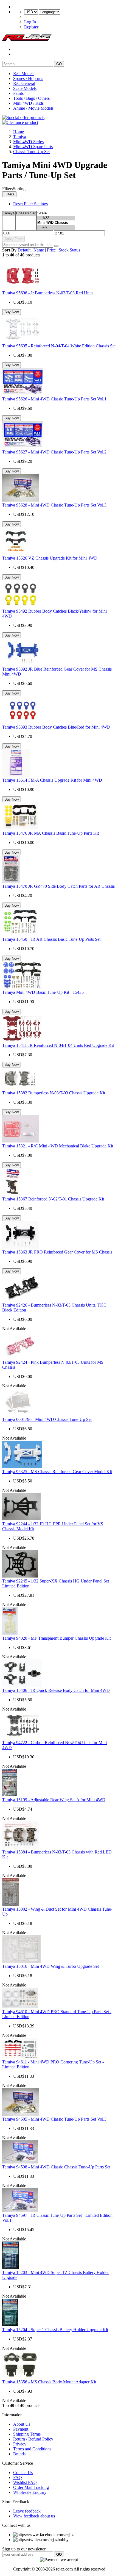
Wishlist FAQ (25, 2482)
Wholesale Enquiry (30, 2492)
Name (39, 250)
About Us (22, 2424)
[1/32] (56, 218)
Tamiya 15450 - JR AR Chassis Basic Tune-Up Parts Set (51, 939)
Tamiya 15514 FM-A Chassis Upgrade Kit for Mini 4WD (52, 780)
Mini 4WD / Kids (28, 103)
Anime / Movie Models (33, 108)
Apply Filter (13, 239)
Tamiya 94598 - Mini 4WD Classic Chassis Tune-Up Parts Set (56, 2167)
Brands (19, 2454)
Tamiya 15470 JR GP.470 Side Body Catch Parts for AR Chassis (58, 886)
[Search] (56, 246)
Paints (18, 93)
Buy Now (12, 312)
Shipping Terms (27, 2434)
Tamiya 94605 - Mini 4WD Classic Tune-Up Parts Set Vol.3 (54, 2119)
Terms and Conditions (32, 2449)
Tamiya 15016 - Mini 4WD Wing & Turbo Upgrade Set (50, 1966)
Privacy (20, 2444)
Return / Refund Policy (33, 2439)
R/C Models (24, 74)
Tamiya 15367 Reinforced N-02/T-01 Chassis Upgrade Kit (53, 1199)
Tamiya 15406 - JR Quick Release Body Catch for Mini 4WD (56, 1690)
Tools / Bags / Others (31, 98)
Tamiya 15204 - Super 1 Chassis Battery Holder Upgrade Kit (55, 2330)
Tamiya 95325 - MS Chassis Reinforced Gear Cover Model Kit (57, 1472)
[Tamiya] (9, 213)
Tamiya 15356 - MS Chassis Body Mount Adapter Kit (49, 2382)
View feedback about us (34, 2516)
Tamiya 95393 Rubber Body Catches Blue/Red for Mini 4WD (56, 727)
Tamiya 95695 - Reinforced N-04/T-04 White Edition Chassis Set (59, 346)
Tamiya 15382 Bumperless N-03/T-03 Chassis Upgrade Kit (54, 1093)
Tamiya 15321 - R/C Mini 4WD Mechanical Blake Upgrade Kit (58, 1146)
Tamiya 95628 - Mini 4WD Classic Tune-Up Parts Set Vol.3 (54, 505)
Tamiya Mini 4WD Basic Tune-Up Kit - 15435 (43, 992)
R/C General (24, 83)
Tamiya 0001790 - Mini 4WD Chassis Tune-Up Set (47, 1419)
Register (31, 27)
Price (51, 250)
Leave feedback (27, 2511)
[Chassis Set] (26, 213)
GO (59, 64)
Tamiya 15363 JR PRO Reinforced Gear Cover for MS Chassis (57, 1252)
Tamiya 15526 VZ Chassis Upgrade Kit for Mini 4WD (50, 558)
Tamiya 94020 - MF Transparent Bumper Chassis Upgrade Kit (56, 1638)
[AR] (56, 227)
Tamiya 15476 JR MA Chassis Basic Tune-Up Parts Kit (50, 833)
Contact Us (23, 2473)
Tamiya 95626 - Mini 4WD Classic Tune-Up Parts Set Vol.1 (54, 399)
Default (24, 250)
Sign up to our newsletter (24, 2549)
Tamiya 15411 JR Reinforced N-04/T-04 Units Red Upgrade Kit (58, 1045)
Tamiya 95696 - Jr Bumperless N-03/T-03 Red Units (48, 293)
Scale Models (25, 88)
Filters (9, 194)
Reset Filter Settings (30, 204)
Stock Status (69, 250)
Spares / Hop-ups (28, 78)
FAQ (18, 2477)
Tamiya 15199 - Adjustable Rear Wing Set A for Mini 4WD (54, 1800)
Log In (30, 22)
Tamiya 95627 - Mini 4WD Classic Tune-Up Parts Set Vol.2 (54, 452)
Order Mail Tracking (31, 2487)
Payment (21, 2429)
